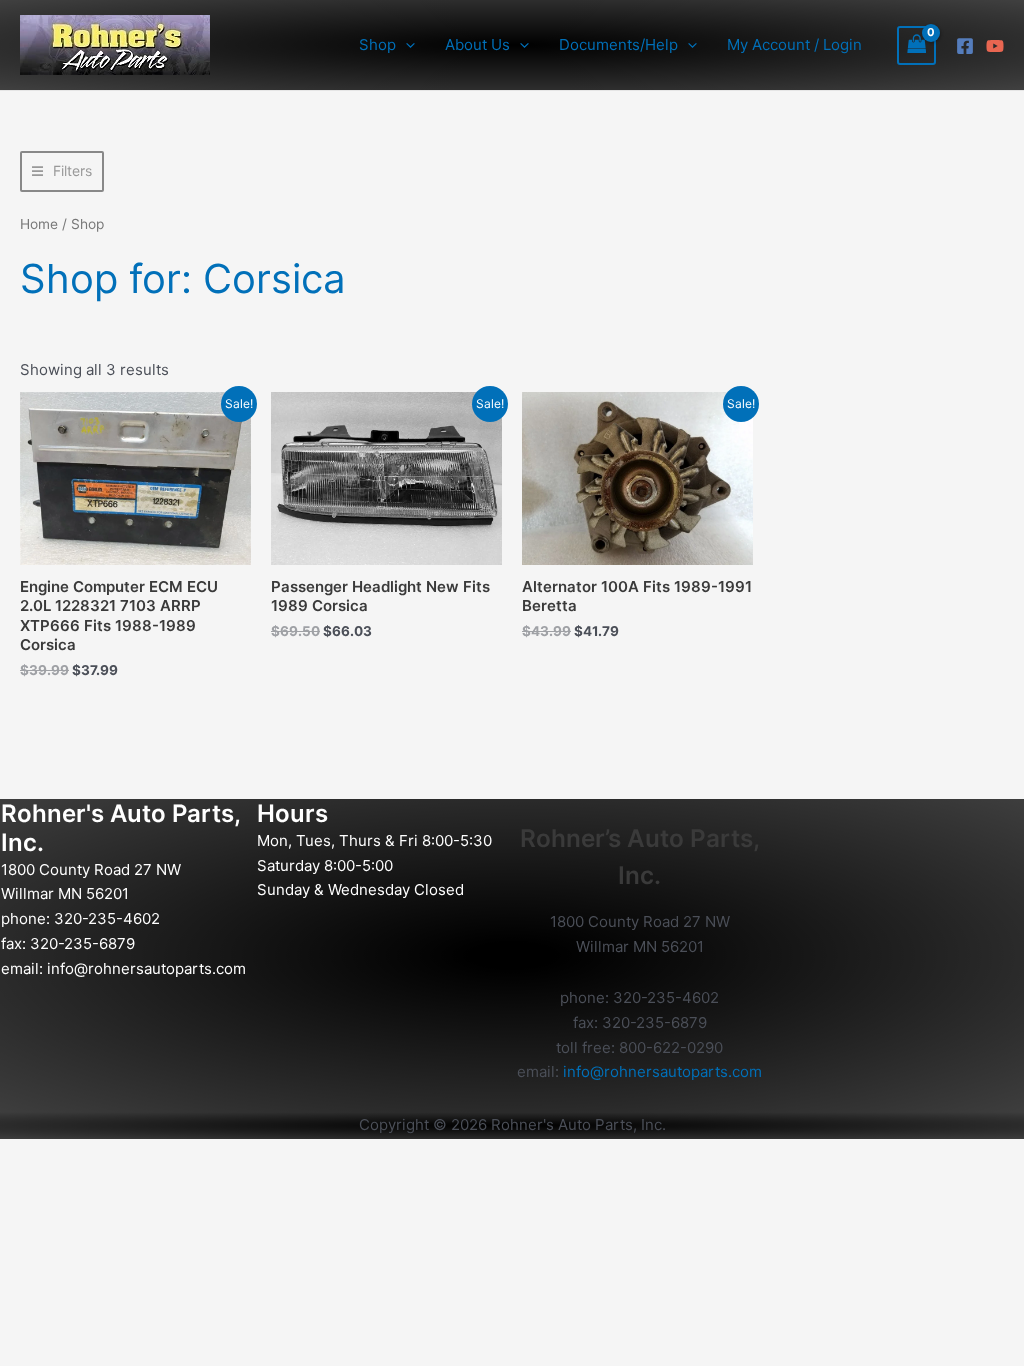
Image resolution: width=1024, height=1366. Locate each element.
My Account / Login (794, 44)
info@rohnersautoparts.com (146, 968)
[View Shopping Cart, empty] (917, 45)
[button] (405, 45)
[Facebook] (965, 46)
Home (39, 224)
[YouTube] (995, 46)
